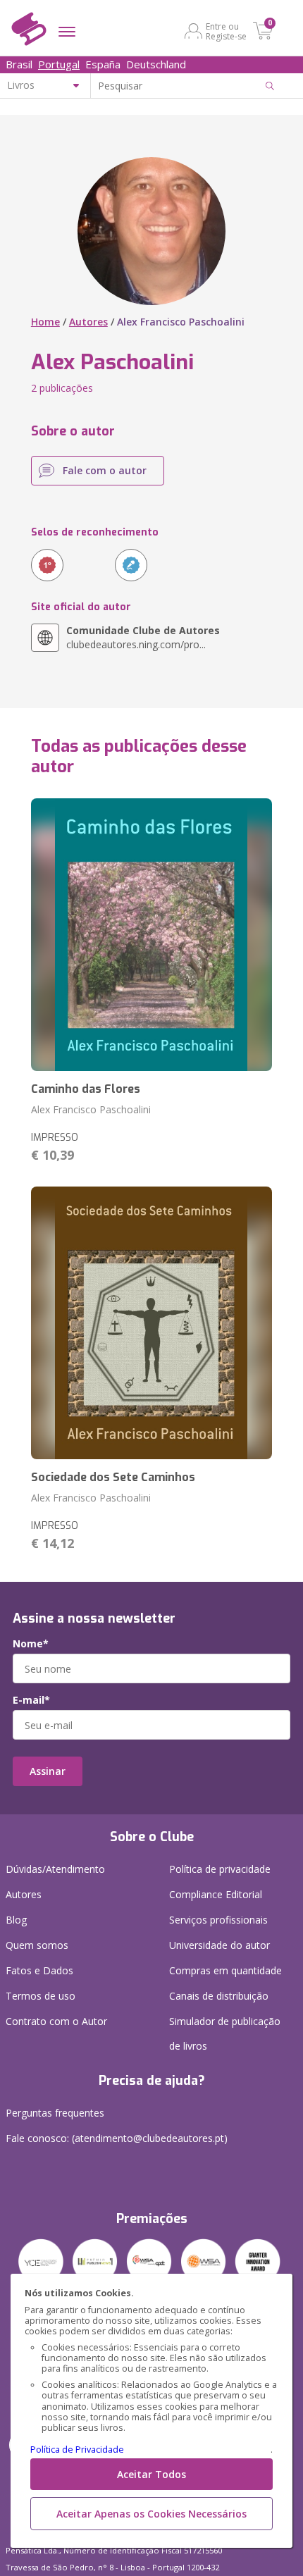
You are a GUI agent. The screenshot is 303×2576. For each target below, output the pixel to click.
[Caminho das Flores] (151, 935)
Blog (16, 1920)
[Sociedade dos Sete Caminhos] (151, 1323)
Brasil (19, 64)
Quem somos (37, 1945)
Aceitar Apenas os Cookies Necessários (151, 2514)
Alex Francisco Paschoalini (91, 1109)
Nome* (31, 1644)
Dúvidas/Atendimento (55, 1869)
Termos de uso (41, 1996)
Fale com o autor (105, 470)
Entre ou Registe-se (226, 31)
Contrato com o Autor (56, 2021)
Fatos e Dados (39, 1970)
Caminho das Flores (86, 1089)
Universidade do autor (219, 1945)
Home (45, 322)
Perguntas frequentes (55, 2113)
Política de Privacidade (77, 2450)
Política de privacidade (220, 1869)
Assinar (48, 1771)
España (103, 64)
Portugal (59, 64)
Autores (88, 322)
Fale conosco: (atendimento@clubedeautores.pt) (117, 2138)
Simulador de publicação (225, 2033)
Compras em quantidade (225, 1970)
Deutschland (156, 64)
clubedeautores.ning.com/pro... (143, 637)
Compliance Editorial (216, 1894)
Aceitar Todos (151, 2474)
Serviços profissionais (218, 1920)
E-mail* (31, 1700)
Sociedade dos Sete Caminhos (113, 1477)
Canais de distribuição (219, 1996)
